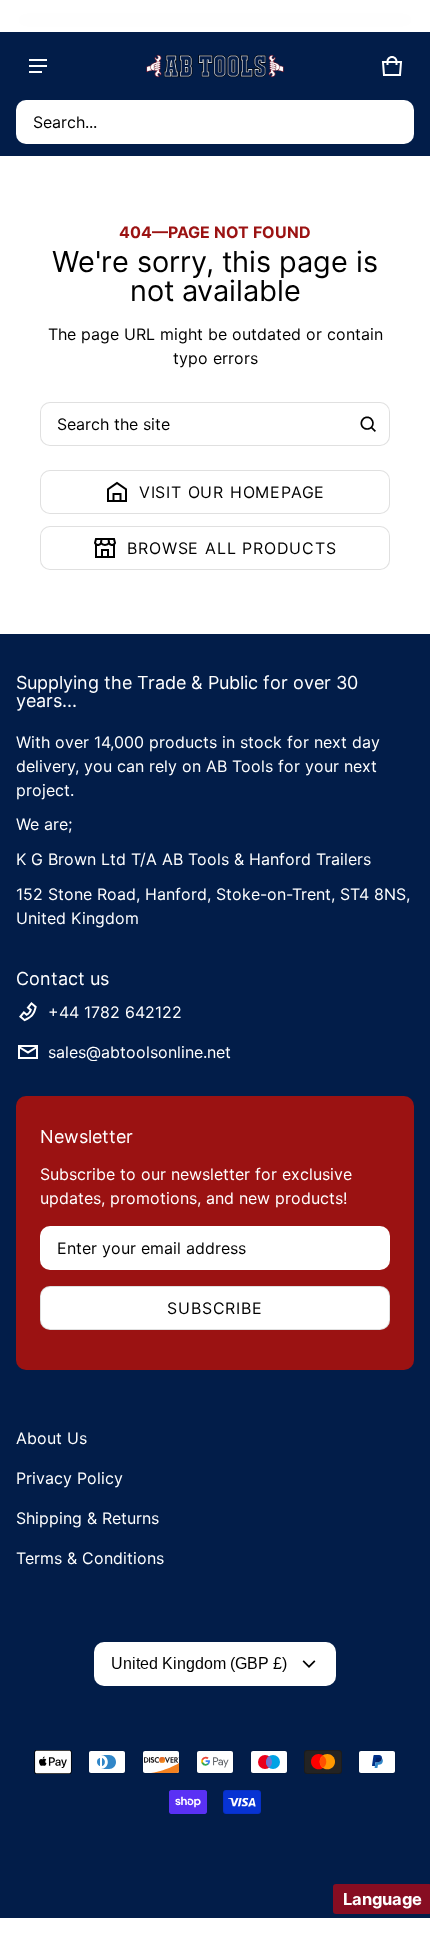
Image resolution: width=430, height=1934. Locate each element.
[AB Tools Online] (215, 66)
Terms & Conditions (90, 1558)
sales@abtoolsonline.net (139, 1052)
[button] (215, 122)
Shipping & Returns (87, 1518)
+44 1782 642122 (115, 1012)
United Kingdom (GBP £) (199, 1663)
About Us (51, 1438)
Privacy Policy (69, 1478)
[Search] (368, 424)
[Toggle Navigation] (38, 66)
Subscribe (214, 1308)
